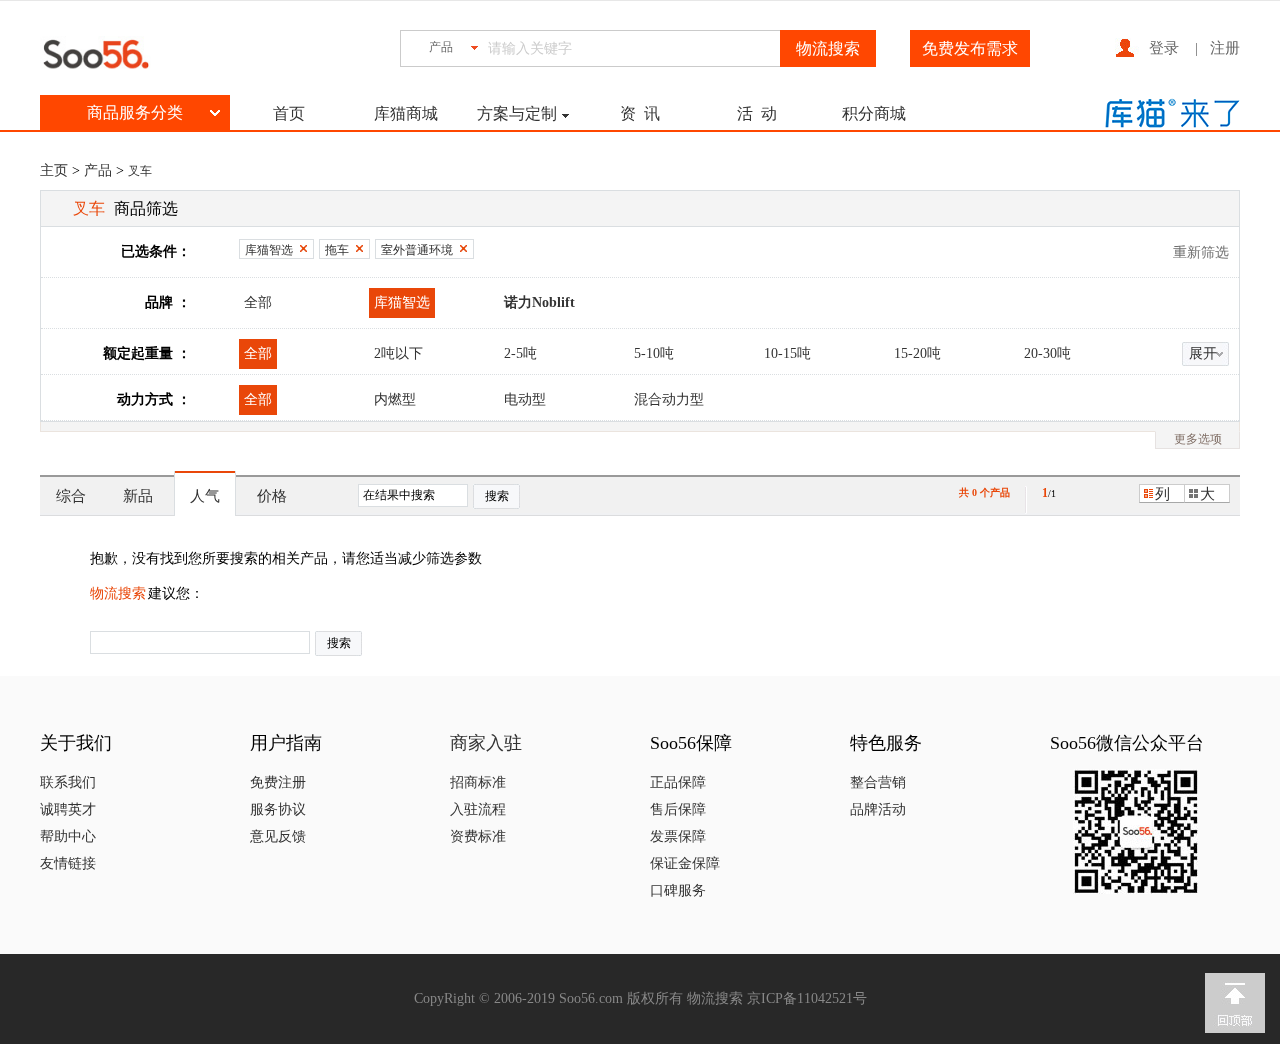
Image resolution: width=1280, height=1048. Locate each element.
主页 (54, 170)
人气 (205, 496)
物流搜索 (118, 593)
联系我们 (68, 782)
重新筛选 (1201, 252)
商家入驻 (486, 743)
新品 (138, 496)
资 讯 (640, 113)
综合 (71, 496)
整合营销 (878, 782)
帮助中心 (68, 836)
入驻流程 (478, 809)
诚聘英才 (68, 809)
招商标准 (478, 782)
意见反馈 (278, 836)
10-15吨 (787, 353)
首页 (289, 113)
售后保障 (678, 809)
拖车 (337, 250)
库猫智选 (269, 250)
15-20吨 (917, 353)
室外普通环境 (417, 250)
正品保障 (678, 782)
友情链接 (68, 863)
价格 (272, 496)
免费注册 (278, 782)
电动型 (525, 399)
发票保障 (678, 836)
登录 (1164, 48)
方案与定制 (517, 113)
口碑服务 (678, 890)
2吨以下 (398, 353)
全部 (258, 302)
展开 (1203, 353)
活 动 (757, 113)
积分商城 (874, 113)
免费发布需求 (970, 48)
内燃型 (395, 399)
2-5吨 (520, 353)
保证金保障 (685, 863)
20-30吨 (1047, 353)
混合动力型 (669, 399)
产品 (98, 170)
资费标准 (478, 836)
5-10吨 (654, 353)
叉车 (140, 171)
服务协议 (278, 809)
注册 (1225, 48)
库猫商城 (406, 113)
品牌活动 (878, 809)
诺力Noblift (539, 302)
